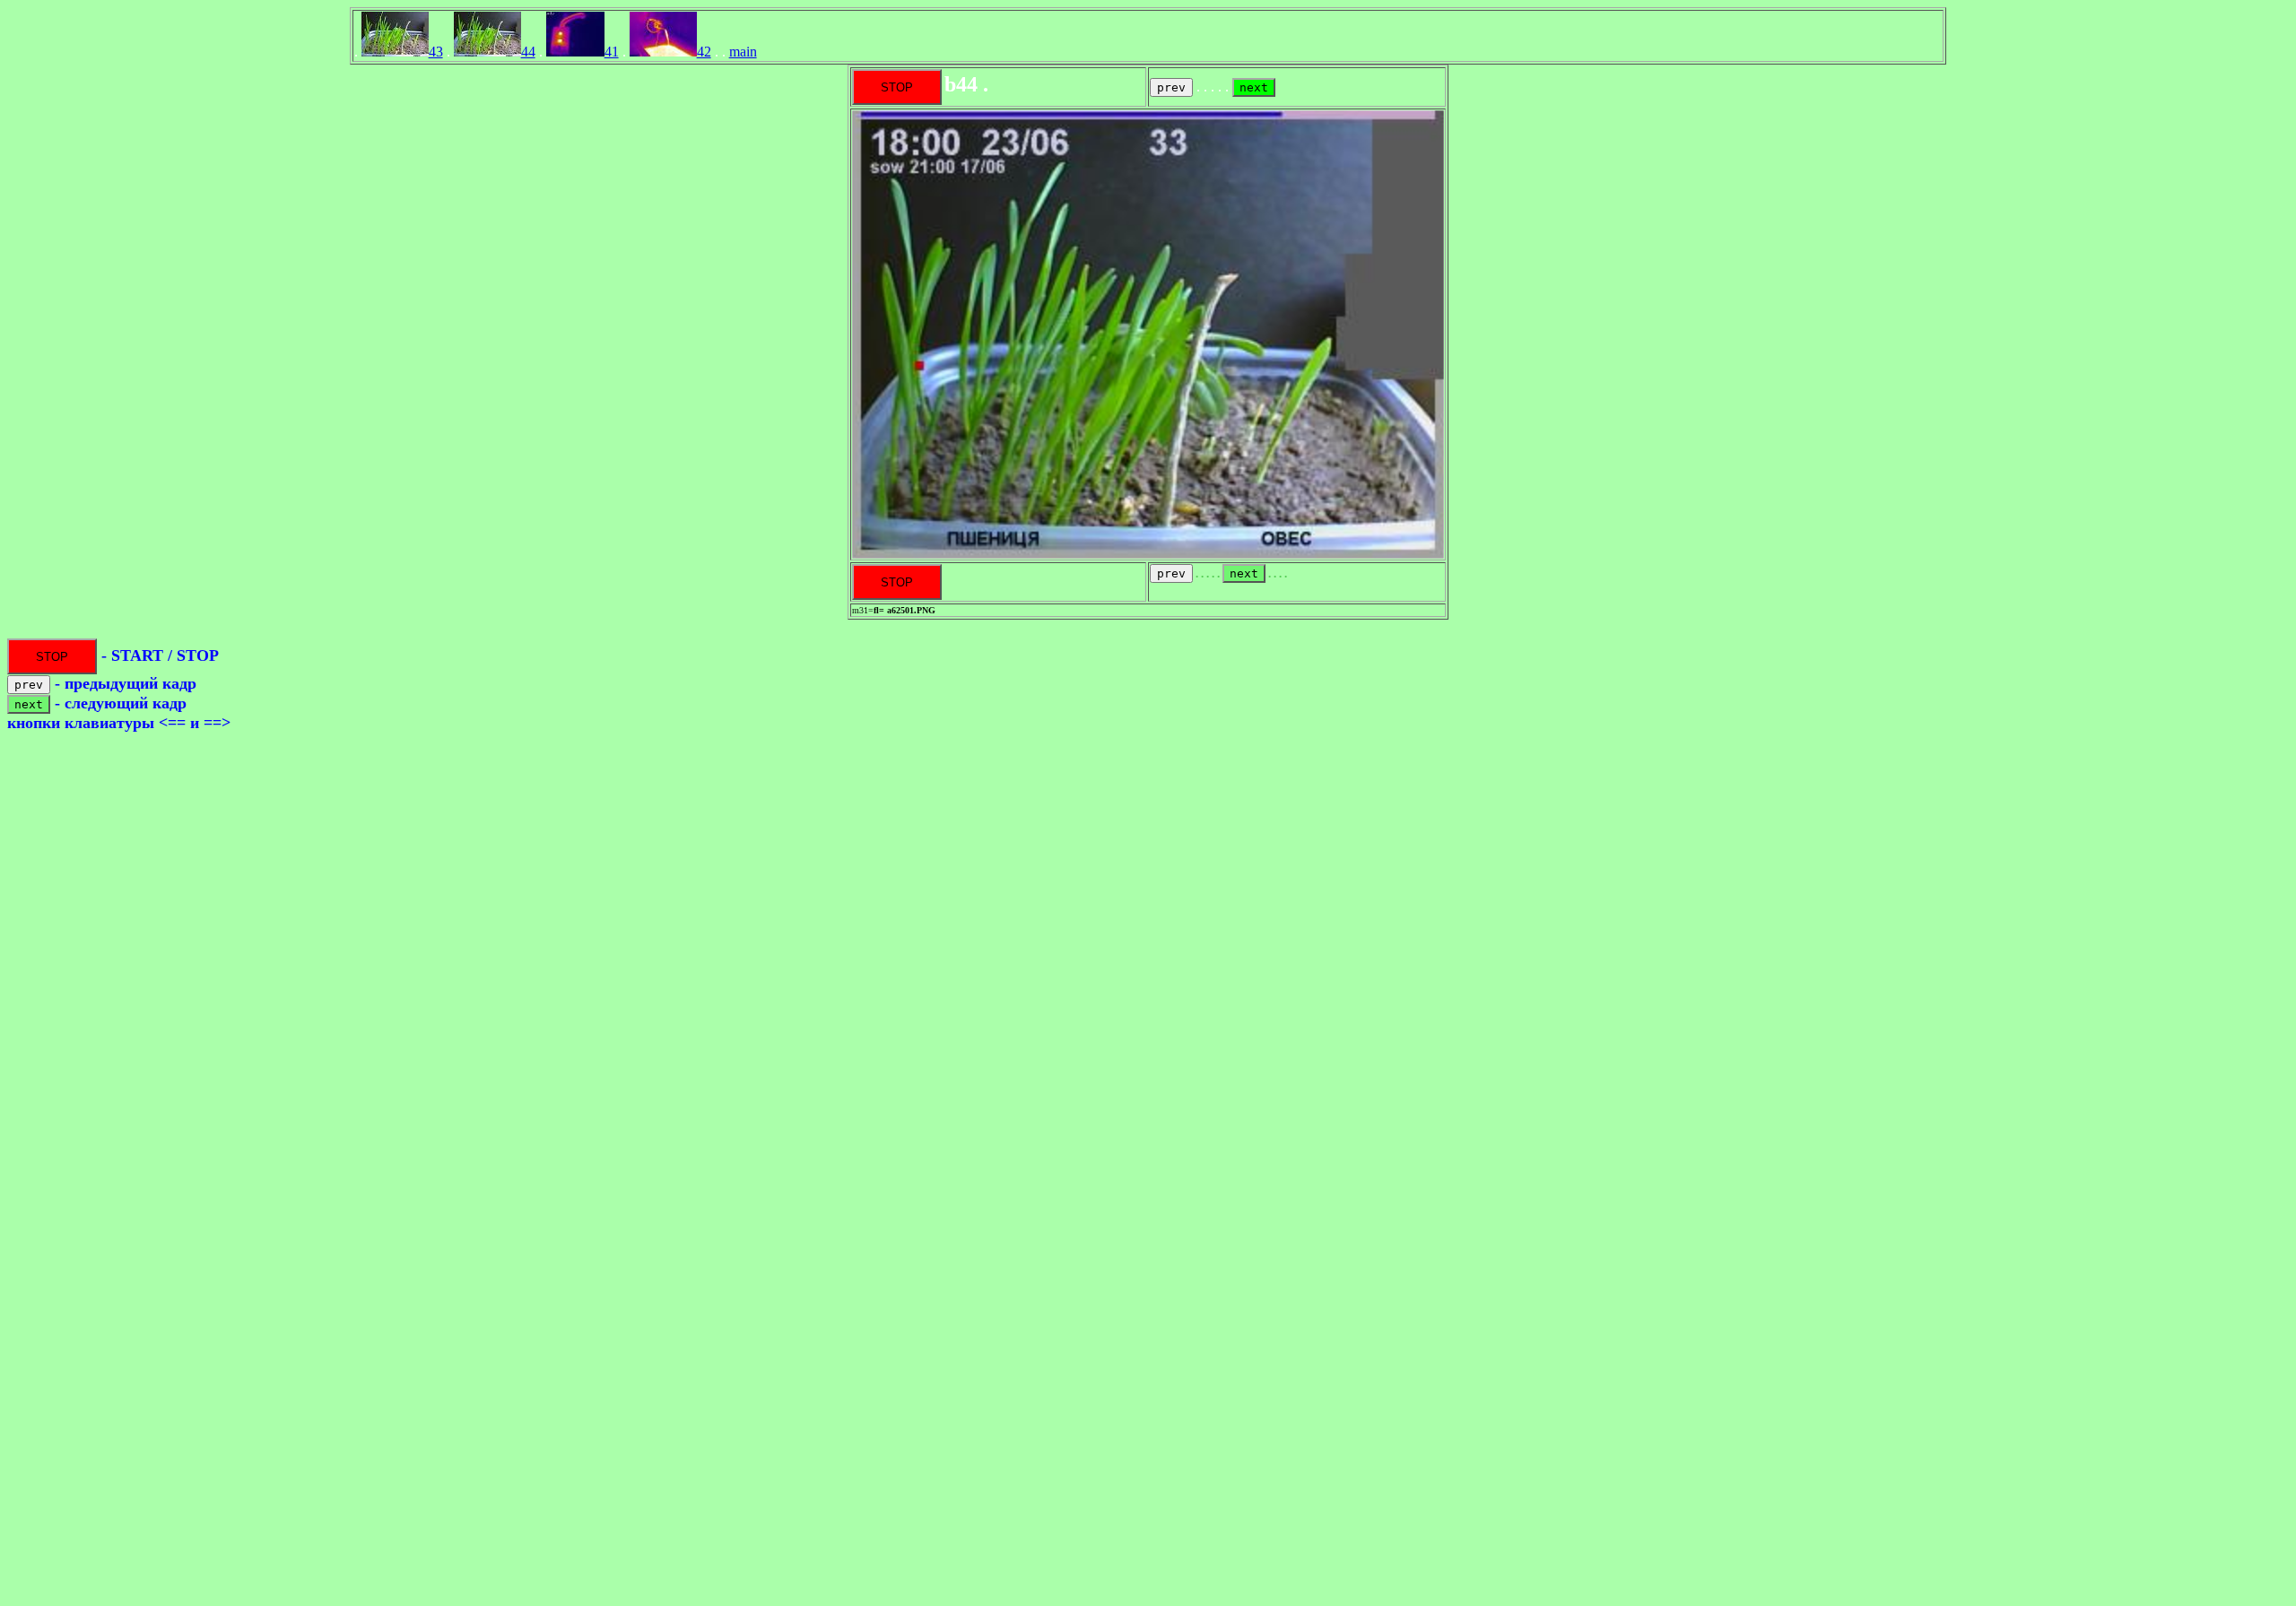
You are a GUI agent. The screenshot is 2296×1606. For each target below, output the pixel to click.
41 (612, 52)
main (743, 52)
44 (528, 52)
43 (436, 52)
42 (704, 52)
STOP (897, 87)
